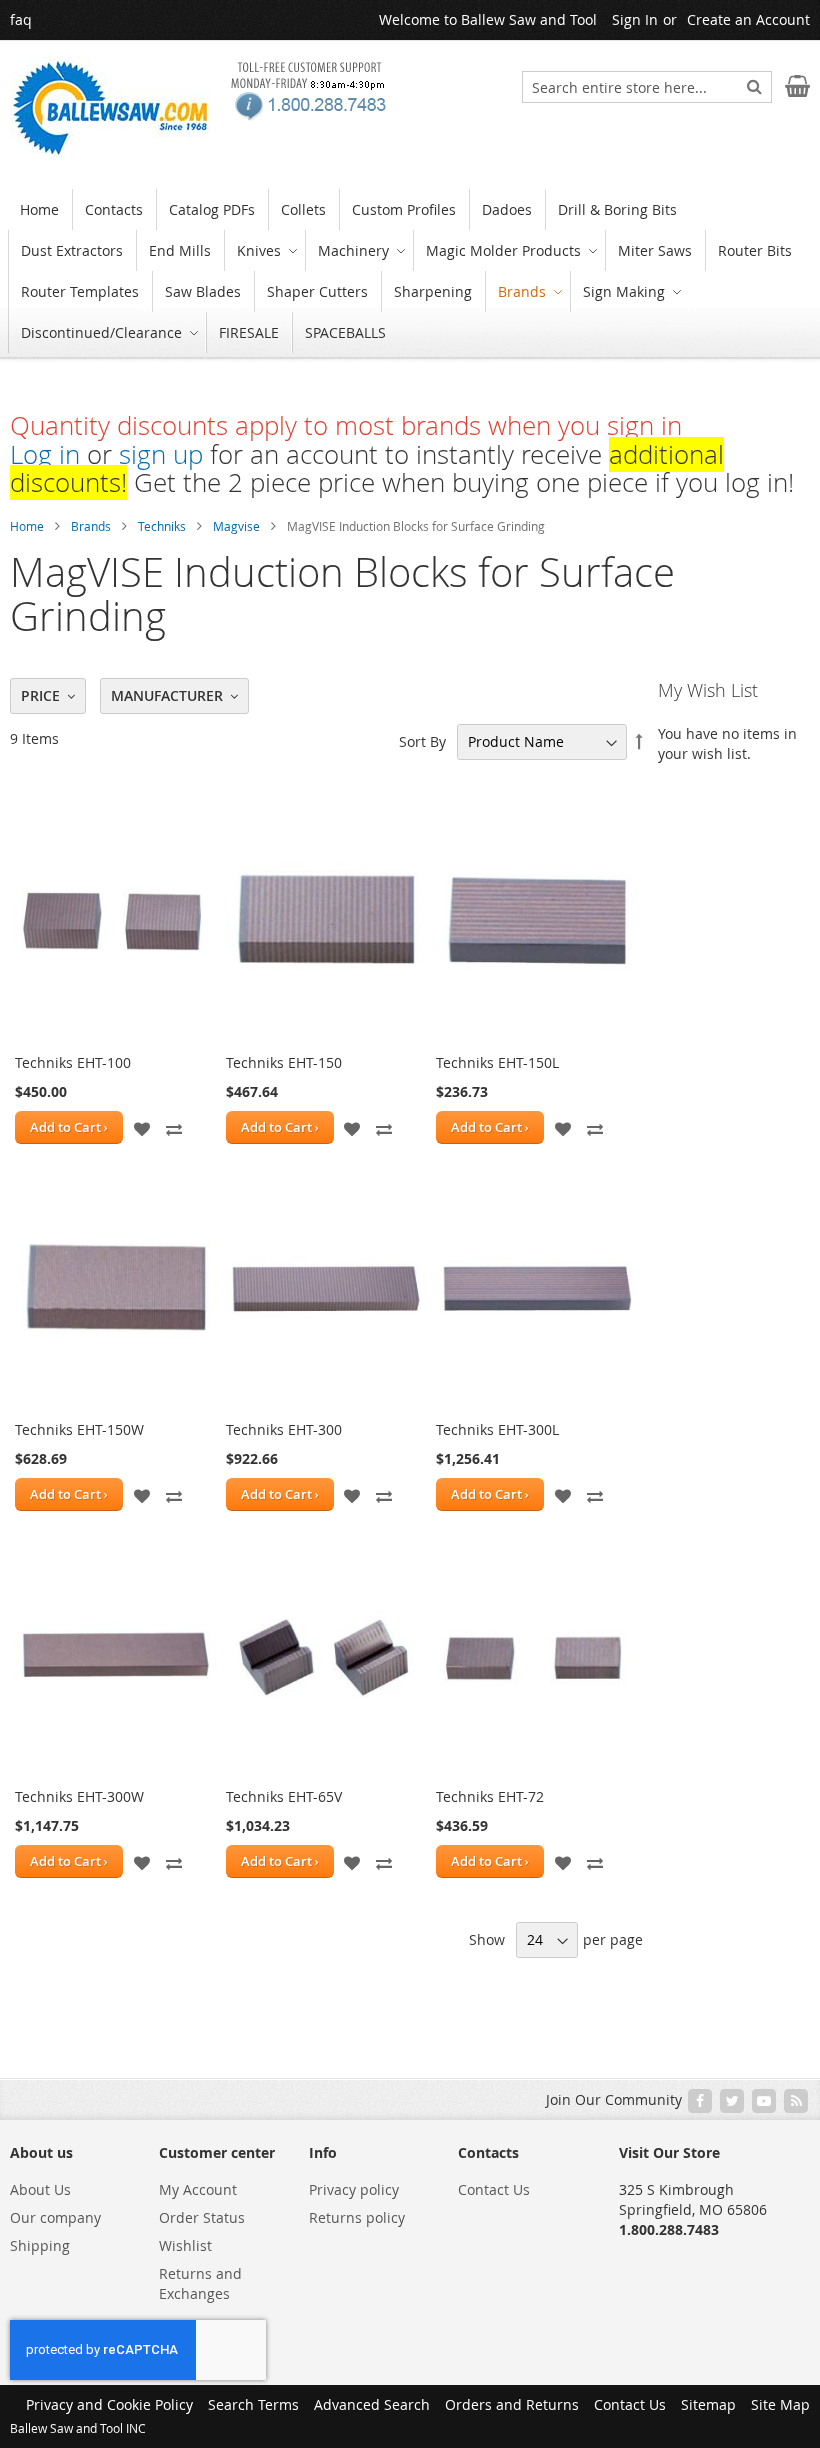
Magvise (236, 526)
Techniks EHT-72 (490, 1796)
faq (21, 19)
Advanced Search (372, 2404)
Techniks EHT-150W (79, 1429)
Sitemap (708, 2404)
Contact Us (494, 2189)
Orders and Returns (512, 2404)
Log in (45, 454)
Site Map (780, 2404)
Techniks (162, 526)
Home (27, 526)
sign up (161, 454)
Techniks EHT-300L (497, 1429)
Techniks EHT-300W (79, 1796)
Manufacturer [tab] (167, 695)
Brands (91, 526)
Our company (55, 2217)
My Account (198, 2189)
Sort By (422, 741)
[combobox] (647, 87)
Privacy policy (354, 2189)
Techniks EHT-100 (73, 1062)
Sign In (635, 19)
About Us (40, 2189)
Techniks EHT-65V (284, 1796)
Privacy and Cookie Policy (109, 2404)
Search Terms (253, 2404)
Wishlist (185, 2245)
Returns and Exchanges (200, 2283)
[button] (142, 1127)
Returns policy (357, 2217)
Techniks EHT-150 (284, 1062)
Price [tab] (40, 695)
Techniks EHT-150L (497, 1062)
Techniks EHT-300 (284, 1429)
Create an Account (748, 19)
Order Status (202, 2217)
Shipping (40, 2245)
